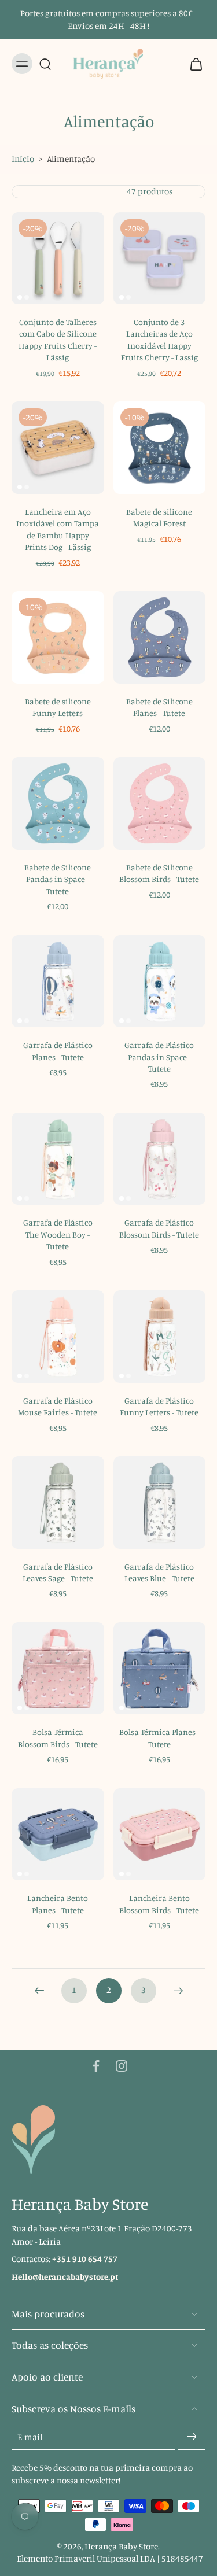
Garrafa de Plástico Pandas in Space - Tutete (159, 1057)
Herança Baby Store (121, 2546)
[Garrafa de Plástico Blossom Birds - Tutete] (160, 1159)
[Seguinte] (178, 1991)
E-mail (30, 2436)
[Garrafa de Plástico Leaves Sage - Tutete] (58, 1503)
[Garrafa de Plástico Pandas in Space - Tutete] (160, 981)
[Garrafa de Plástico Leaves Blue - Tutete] (160, 1503)
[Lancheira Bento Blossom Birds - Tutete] (160, 1835)
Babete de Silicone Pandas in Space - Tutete (58, 879)
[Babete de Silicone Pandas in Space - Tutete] (58, 803)
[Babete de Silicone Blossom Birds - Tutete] (160, 803)
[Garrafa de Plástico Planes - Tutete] (58, 981)
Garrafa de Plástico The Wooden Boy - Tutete (58, 1234)
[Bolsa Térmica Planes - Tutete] (160, 1669)
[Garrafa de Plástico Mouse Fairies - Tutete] (58, 1337)
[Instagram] (122, 2066)
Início (23, 159)
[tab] (20, 297)
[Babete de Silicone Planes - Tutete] (160, 637)
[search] (45, 64)
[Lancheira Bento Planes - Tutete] (58, 1835)
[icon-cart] (193, 64)
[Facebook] (96, 2066)
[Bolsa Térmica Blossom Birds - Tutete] (58, 1669)
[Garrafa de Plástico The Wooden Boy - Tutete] (58, 1159)
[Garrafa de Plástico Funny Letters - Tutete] (160, 1337)
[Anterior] (39, 1991)
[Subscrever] (192, 2437)
